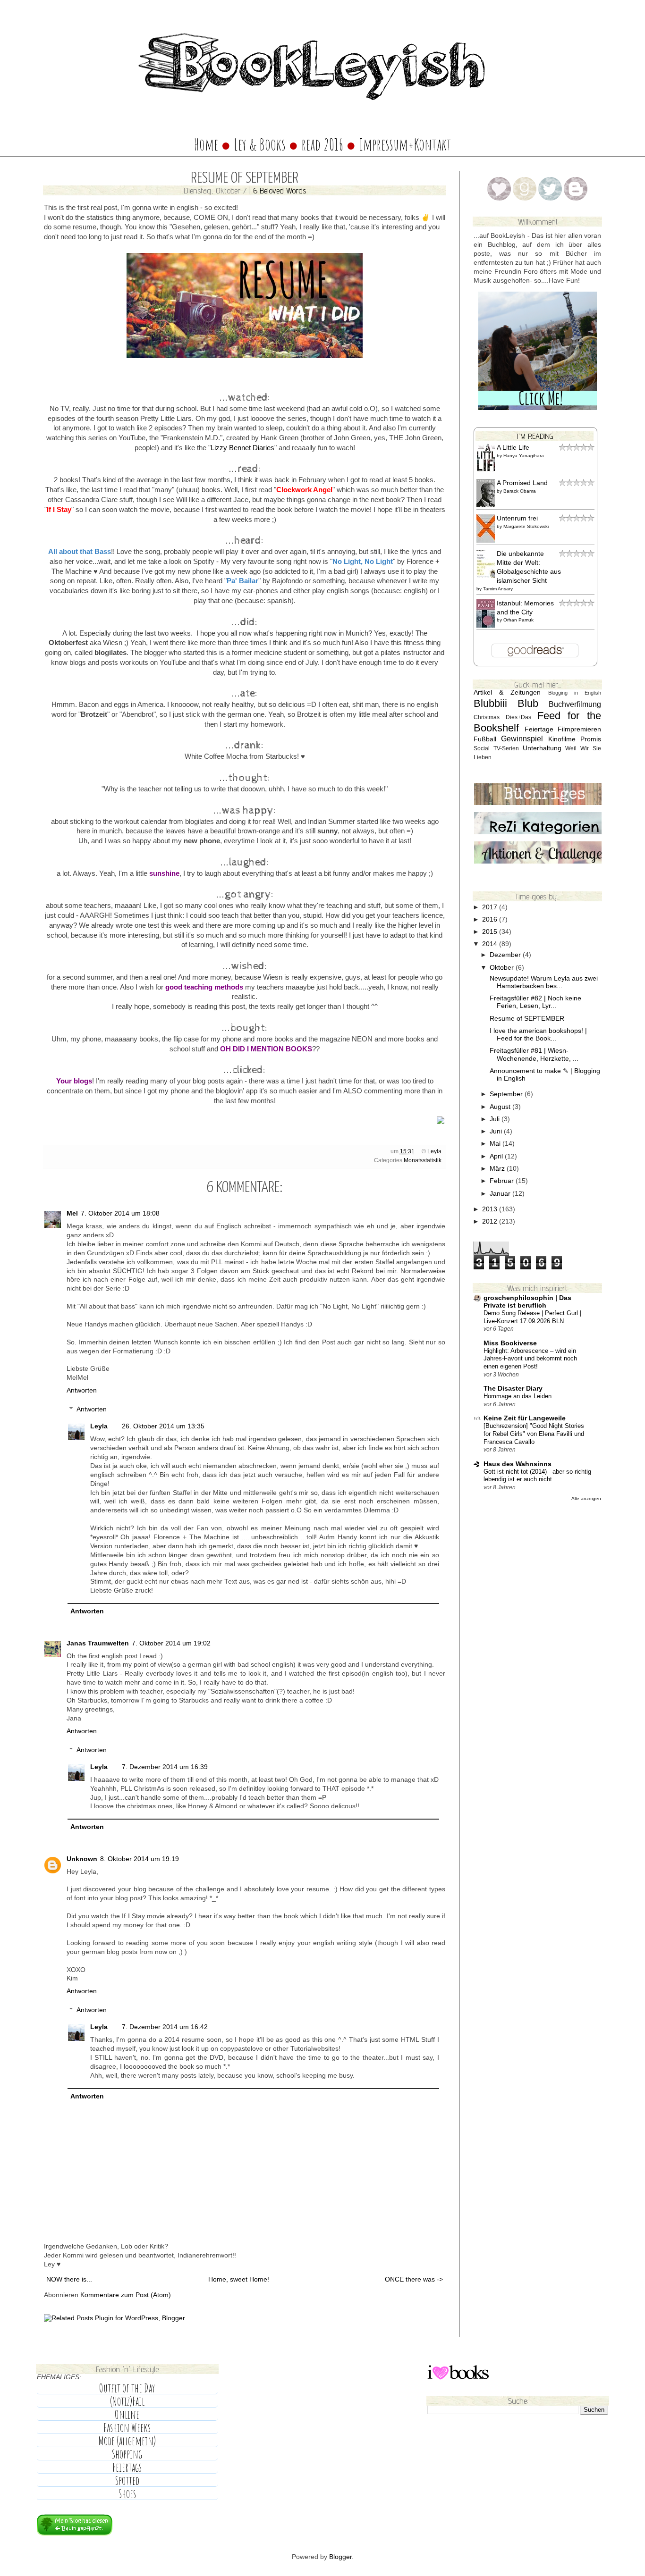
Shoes (127, 2494)
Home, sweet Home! (239, 2279)
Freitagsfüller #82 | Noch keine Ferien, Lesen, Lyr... (535, 1002)
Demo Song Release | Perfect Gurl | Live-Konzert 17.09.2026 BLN (532, 1317)
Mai (496, 1144)
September (507, 1094)
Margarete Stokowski (526, 526)
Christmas (487, 717)
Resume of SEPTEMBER (527, 1019)
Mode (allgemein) (127, 2441)
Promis (591, 739)
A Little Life (513, 448)
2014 (491, 944)
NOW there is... (69, 2279)
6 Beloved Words (280, 190)
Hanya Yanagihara (524, 456)
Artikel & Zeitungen (507, 692)
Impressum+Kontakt (405, 144)
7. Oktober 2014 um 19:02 (171, 1643)
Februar (503, 1181)
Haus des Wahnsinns (518, 1464)
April (497, 1156)
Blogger (340, 2557)
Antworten (82, 1390)
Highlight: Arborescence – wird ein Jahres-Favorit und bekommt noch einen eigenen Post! (530, 1359)
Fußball (485, 739)
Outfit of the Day (127, 2388)
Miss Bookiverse (510, 1343)
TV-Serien (506, 748)
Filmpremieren (579, 729)
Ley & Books (260, 144)
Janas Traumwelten (98, 1643)
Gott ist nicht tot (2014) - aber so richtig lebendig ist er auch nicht (537, 1476)
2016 (491, 919)
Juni (497, 1131)
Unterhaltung (542, 748)
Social (482, 748)
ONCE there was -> (414, 2279)
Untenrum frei (517, 518)
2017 (491, 907)
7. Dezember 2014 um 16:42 (165, 2027)
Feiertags (127, 2467)
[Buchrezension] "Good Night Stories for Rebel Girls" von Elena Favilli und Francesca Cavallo (534, 1434)
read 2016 (324, 144)
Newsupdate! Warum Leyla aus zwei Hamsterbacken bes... (544, 982)
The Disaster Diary (513, 1389)
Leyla (434, 1151)
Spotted (127, 2481)
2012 (491, 1221)
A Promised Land (522, 483)
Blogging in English (575, 693)
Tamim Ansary (498, 589)
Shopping (127, 2454)
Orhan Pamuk (518, 620)
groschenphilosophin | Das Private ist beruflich (527, 1302)
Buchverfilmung (575, 704)
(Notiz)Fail (127, 2401)
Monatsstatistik (423, 1160)
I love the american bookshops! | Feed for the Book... (538, 1035)
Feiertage (539, 729)
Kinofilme (562, 739)
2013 (491, 1209)
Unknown (82, 1859)
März (498, 1169)
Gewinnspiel (522, 738)
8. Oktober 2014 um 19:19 (140, 1859)
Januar (501, 1194)
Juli (496, 1119)
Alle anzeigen (586, 1498)
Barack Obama (520, 491)
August (501, 1107)
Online (127, 2415)
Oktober (503, 968)
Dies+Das (518, 717)
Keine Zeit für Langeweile (525, 1418)
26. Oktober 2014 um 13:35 (163, 1426)
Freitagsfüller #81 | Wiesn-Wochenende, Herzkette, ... (534, 1054)
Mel (72, 1213)
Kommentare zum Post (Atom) (126, 2295)
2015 (491, 932)
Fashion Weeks (127, 2428)
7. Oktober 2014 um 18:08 (120, 1213)
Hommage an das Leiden (518, 1396)
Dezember (506, 955)
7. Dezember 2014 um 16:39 (165, 1767)
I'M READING (535, 436)
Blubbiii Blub (506, 703)
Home (206, 144)
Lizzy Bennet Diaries (242, 448)
